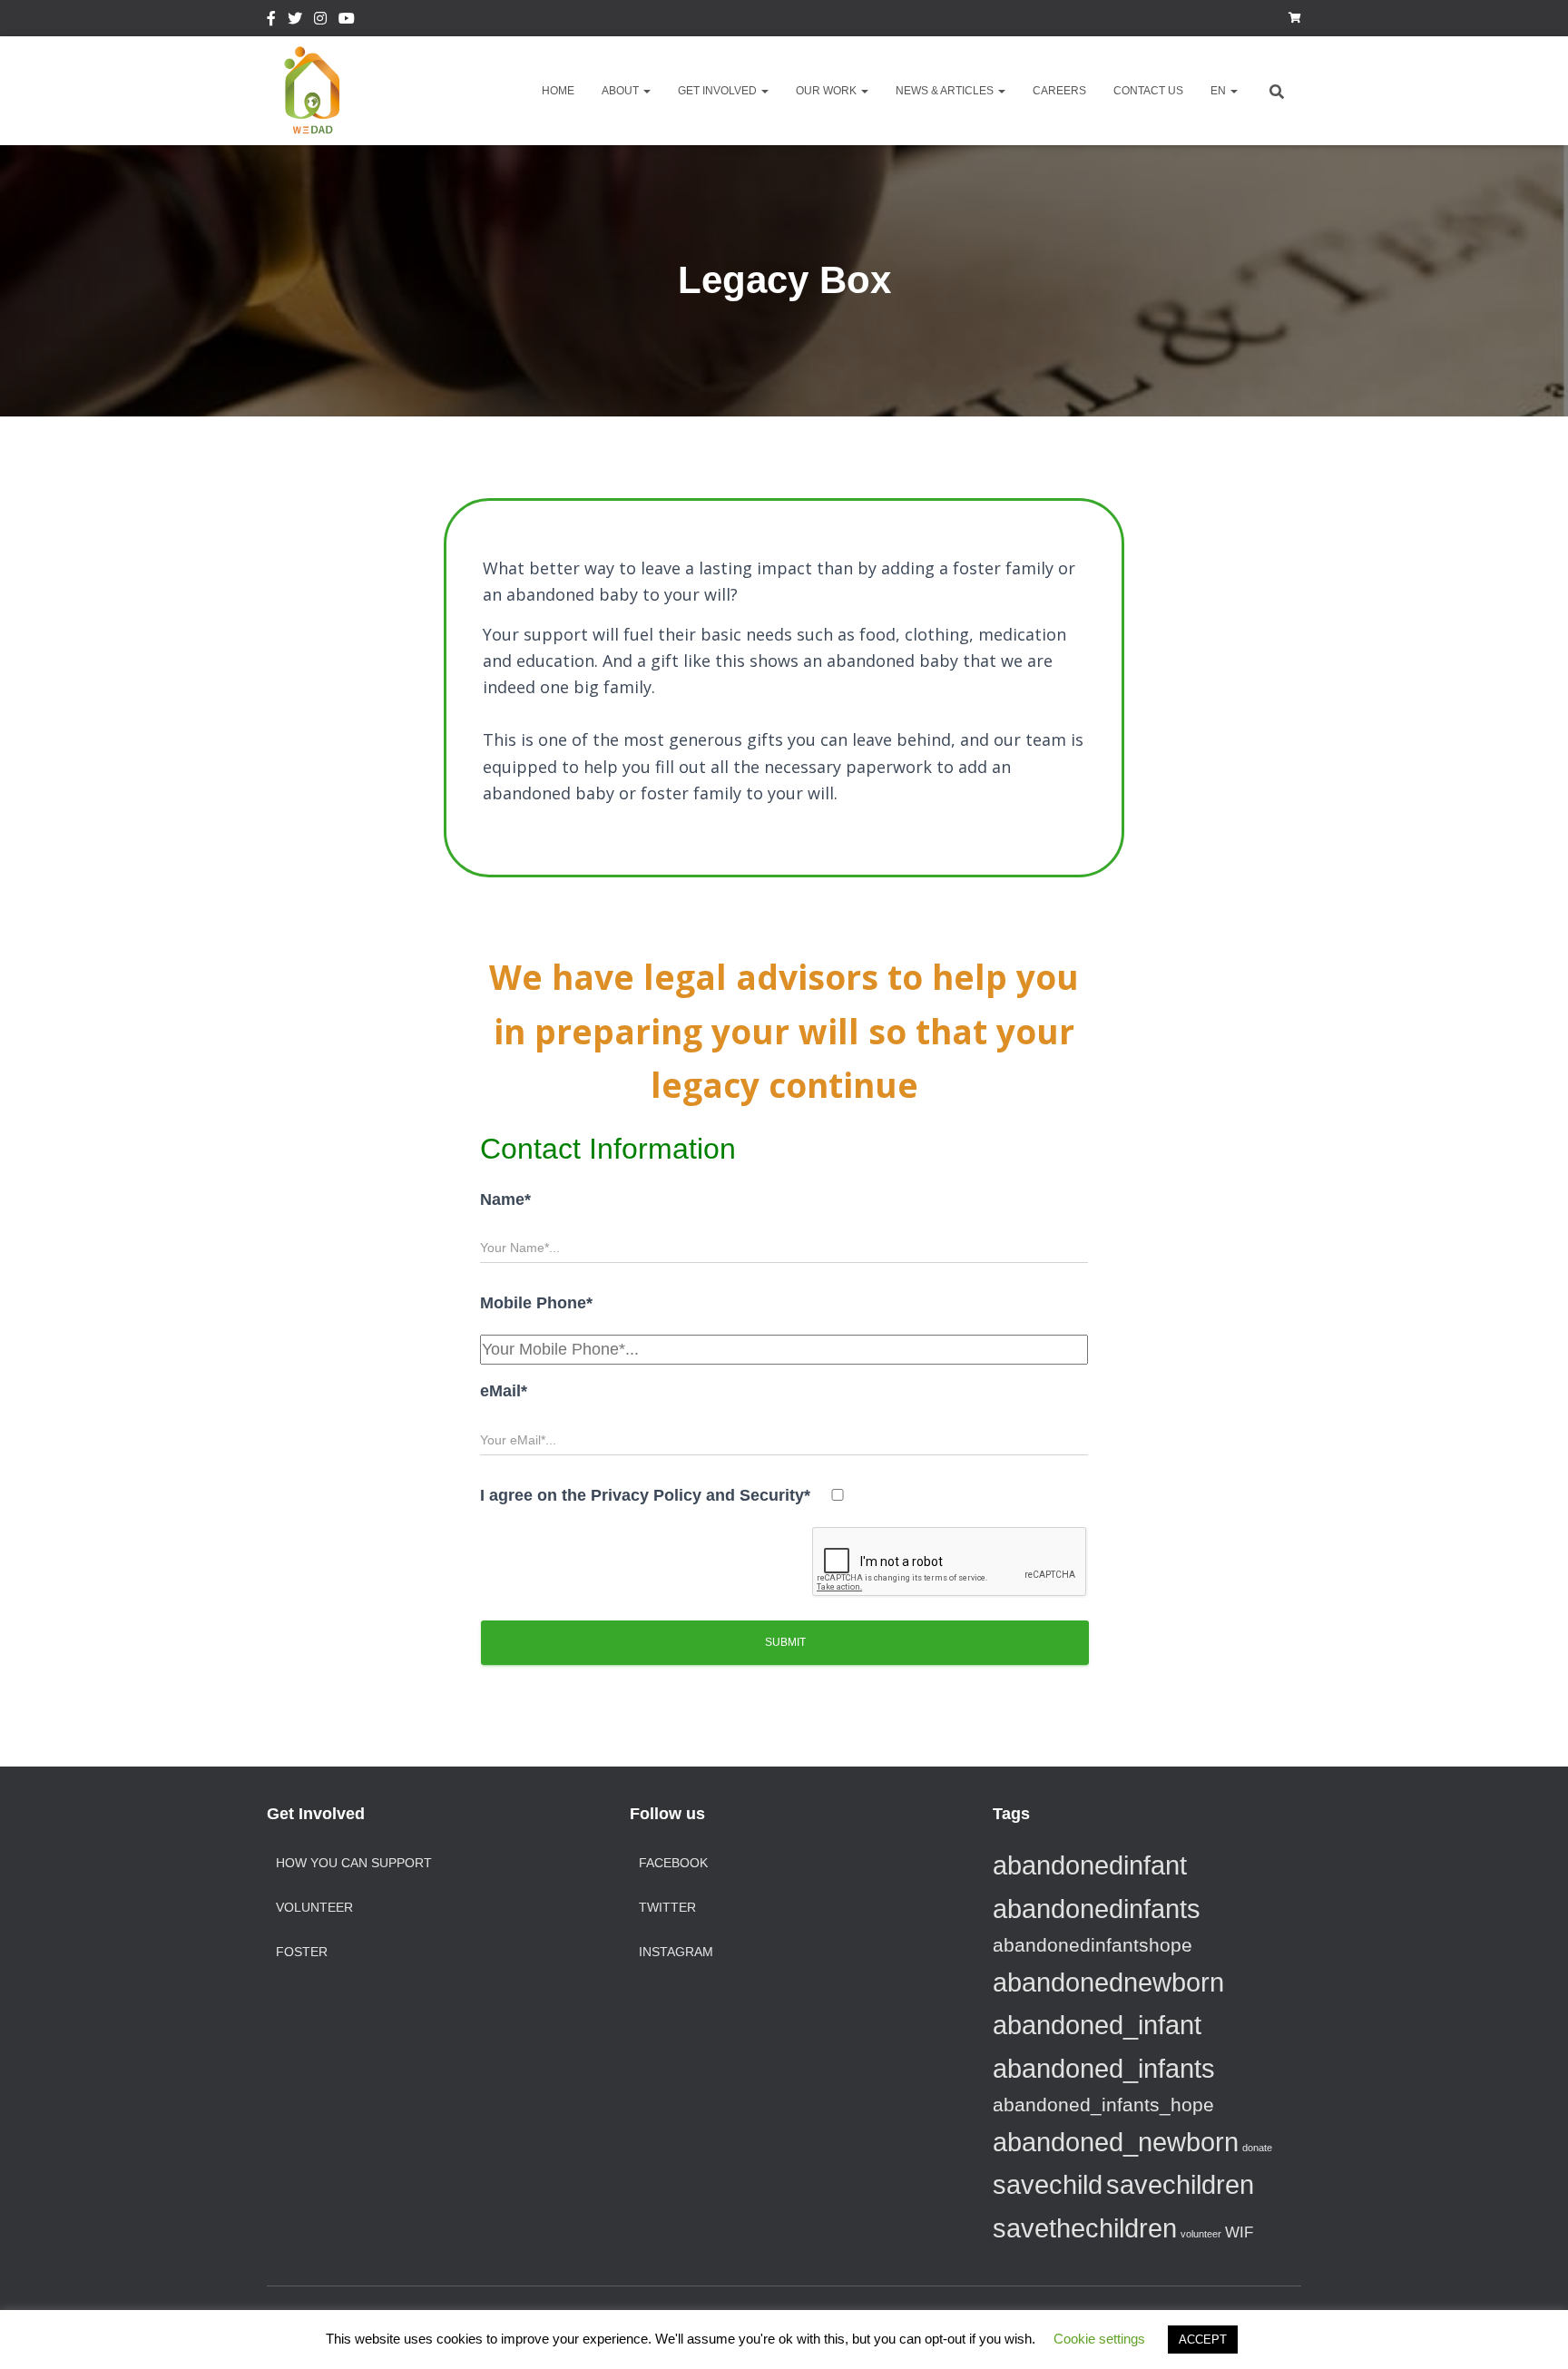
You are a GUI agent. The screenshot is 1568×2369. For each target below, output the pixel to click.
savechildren (1180, 2184)
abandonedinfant (1090, 1865)
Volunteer (314, 1907)
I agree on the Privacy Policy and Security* (645, 1495)
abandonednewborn (1108, 1982)
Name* (505, 1199)
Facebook (271, 21)
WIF (1239, 2232)
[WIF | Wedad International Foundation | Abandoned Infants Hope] (312, 91)
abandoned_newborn (1116, 2142)
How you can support (354, 1863)
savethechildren (1085, 2228)
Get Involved (719, 91)
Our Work (828, 91)
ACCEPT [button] (1203, 2340)
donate (1257, 2148)
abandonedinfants (1097, 1909)
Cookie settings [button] (1099, 2339)
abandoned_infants (1104, 2068)
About (622, 91)
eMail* (504, 1391)
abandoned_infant (1097, 2025)
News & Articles (946, 91)
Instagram (320, 21)
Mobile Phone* (536, 1303)
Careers (1059, 91)
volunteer (1201, 2234)
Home (558, 91)
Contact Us (1148, 91)
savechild (1048, 2184)
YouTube (347, 21)
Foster (302, 1952)
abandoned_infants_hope (1103, 2105)
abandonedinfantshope (1093, 1945)
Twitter (295, 21)
